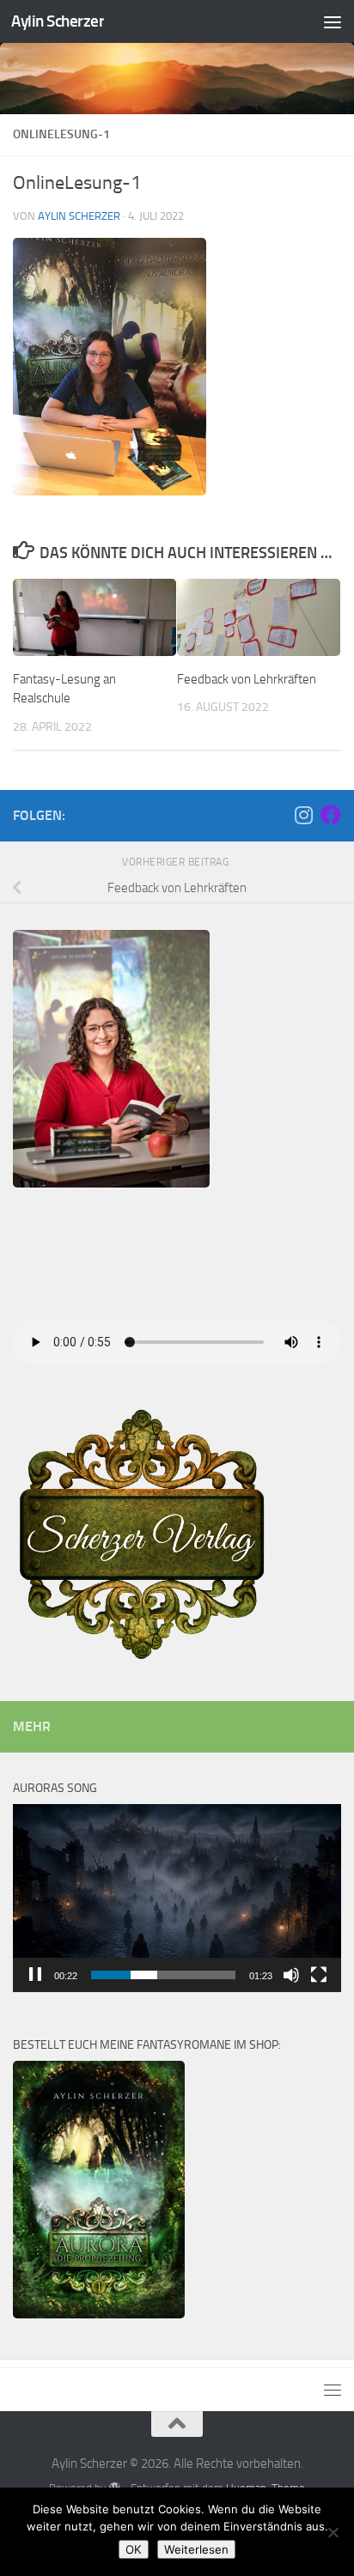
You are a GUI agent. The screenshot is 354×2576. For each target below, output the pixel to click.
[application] (177, 1898)
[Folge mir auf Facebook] (331, 815)
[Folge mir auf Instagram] (303, 815)
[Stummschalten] (291, 1975)
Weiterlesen (196, 2549)
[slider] (163, 1975)
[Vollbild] (319, 1975)
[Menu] (333, 21)
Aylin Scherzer (58, 21)
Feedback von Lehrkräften (247, 679)
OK (134, 2549)
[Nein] (333, 2532)
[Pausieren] (35, 1975)
